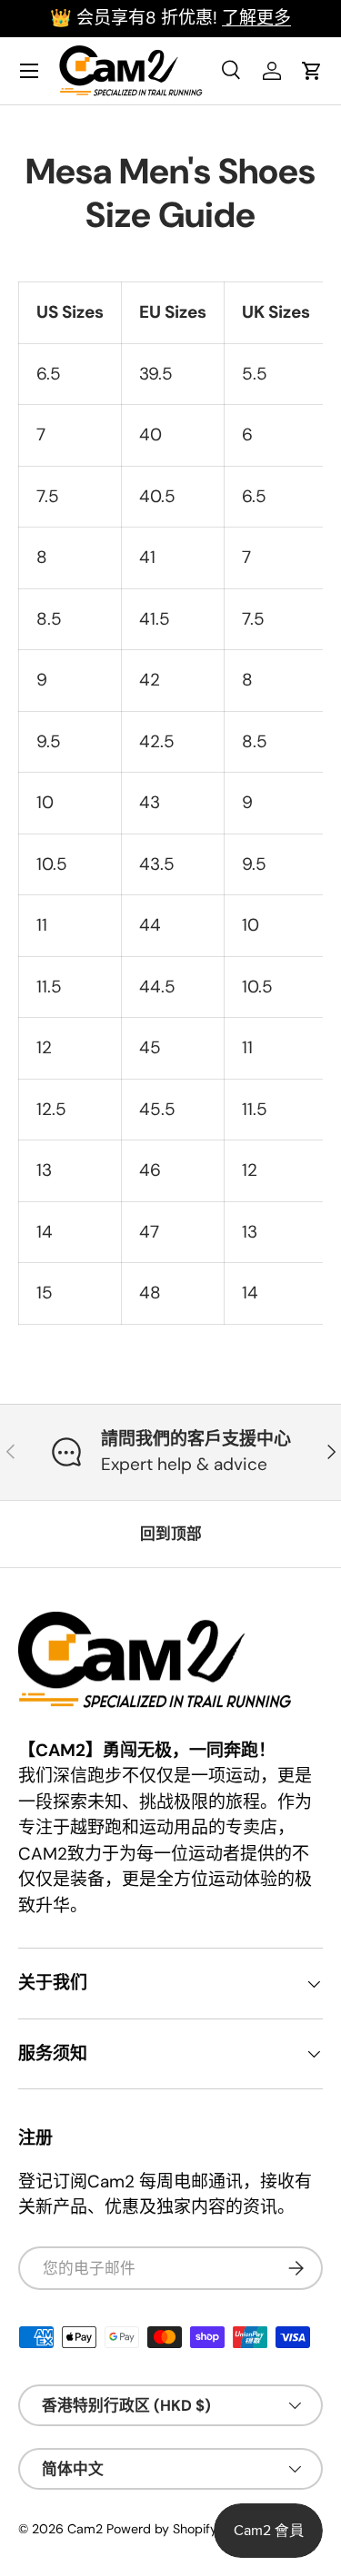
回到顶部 (171, 1534)
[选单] (29, 71)
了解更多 (256, 18)
